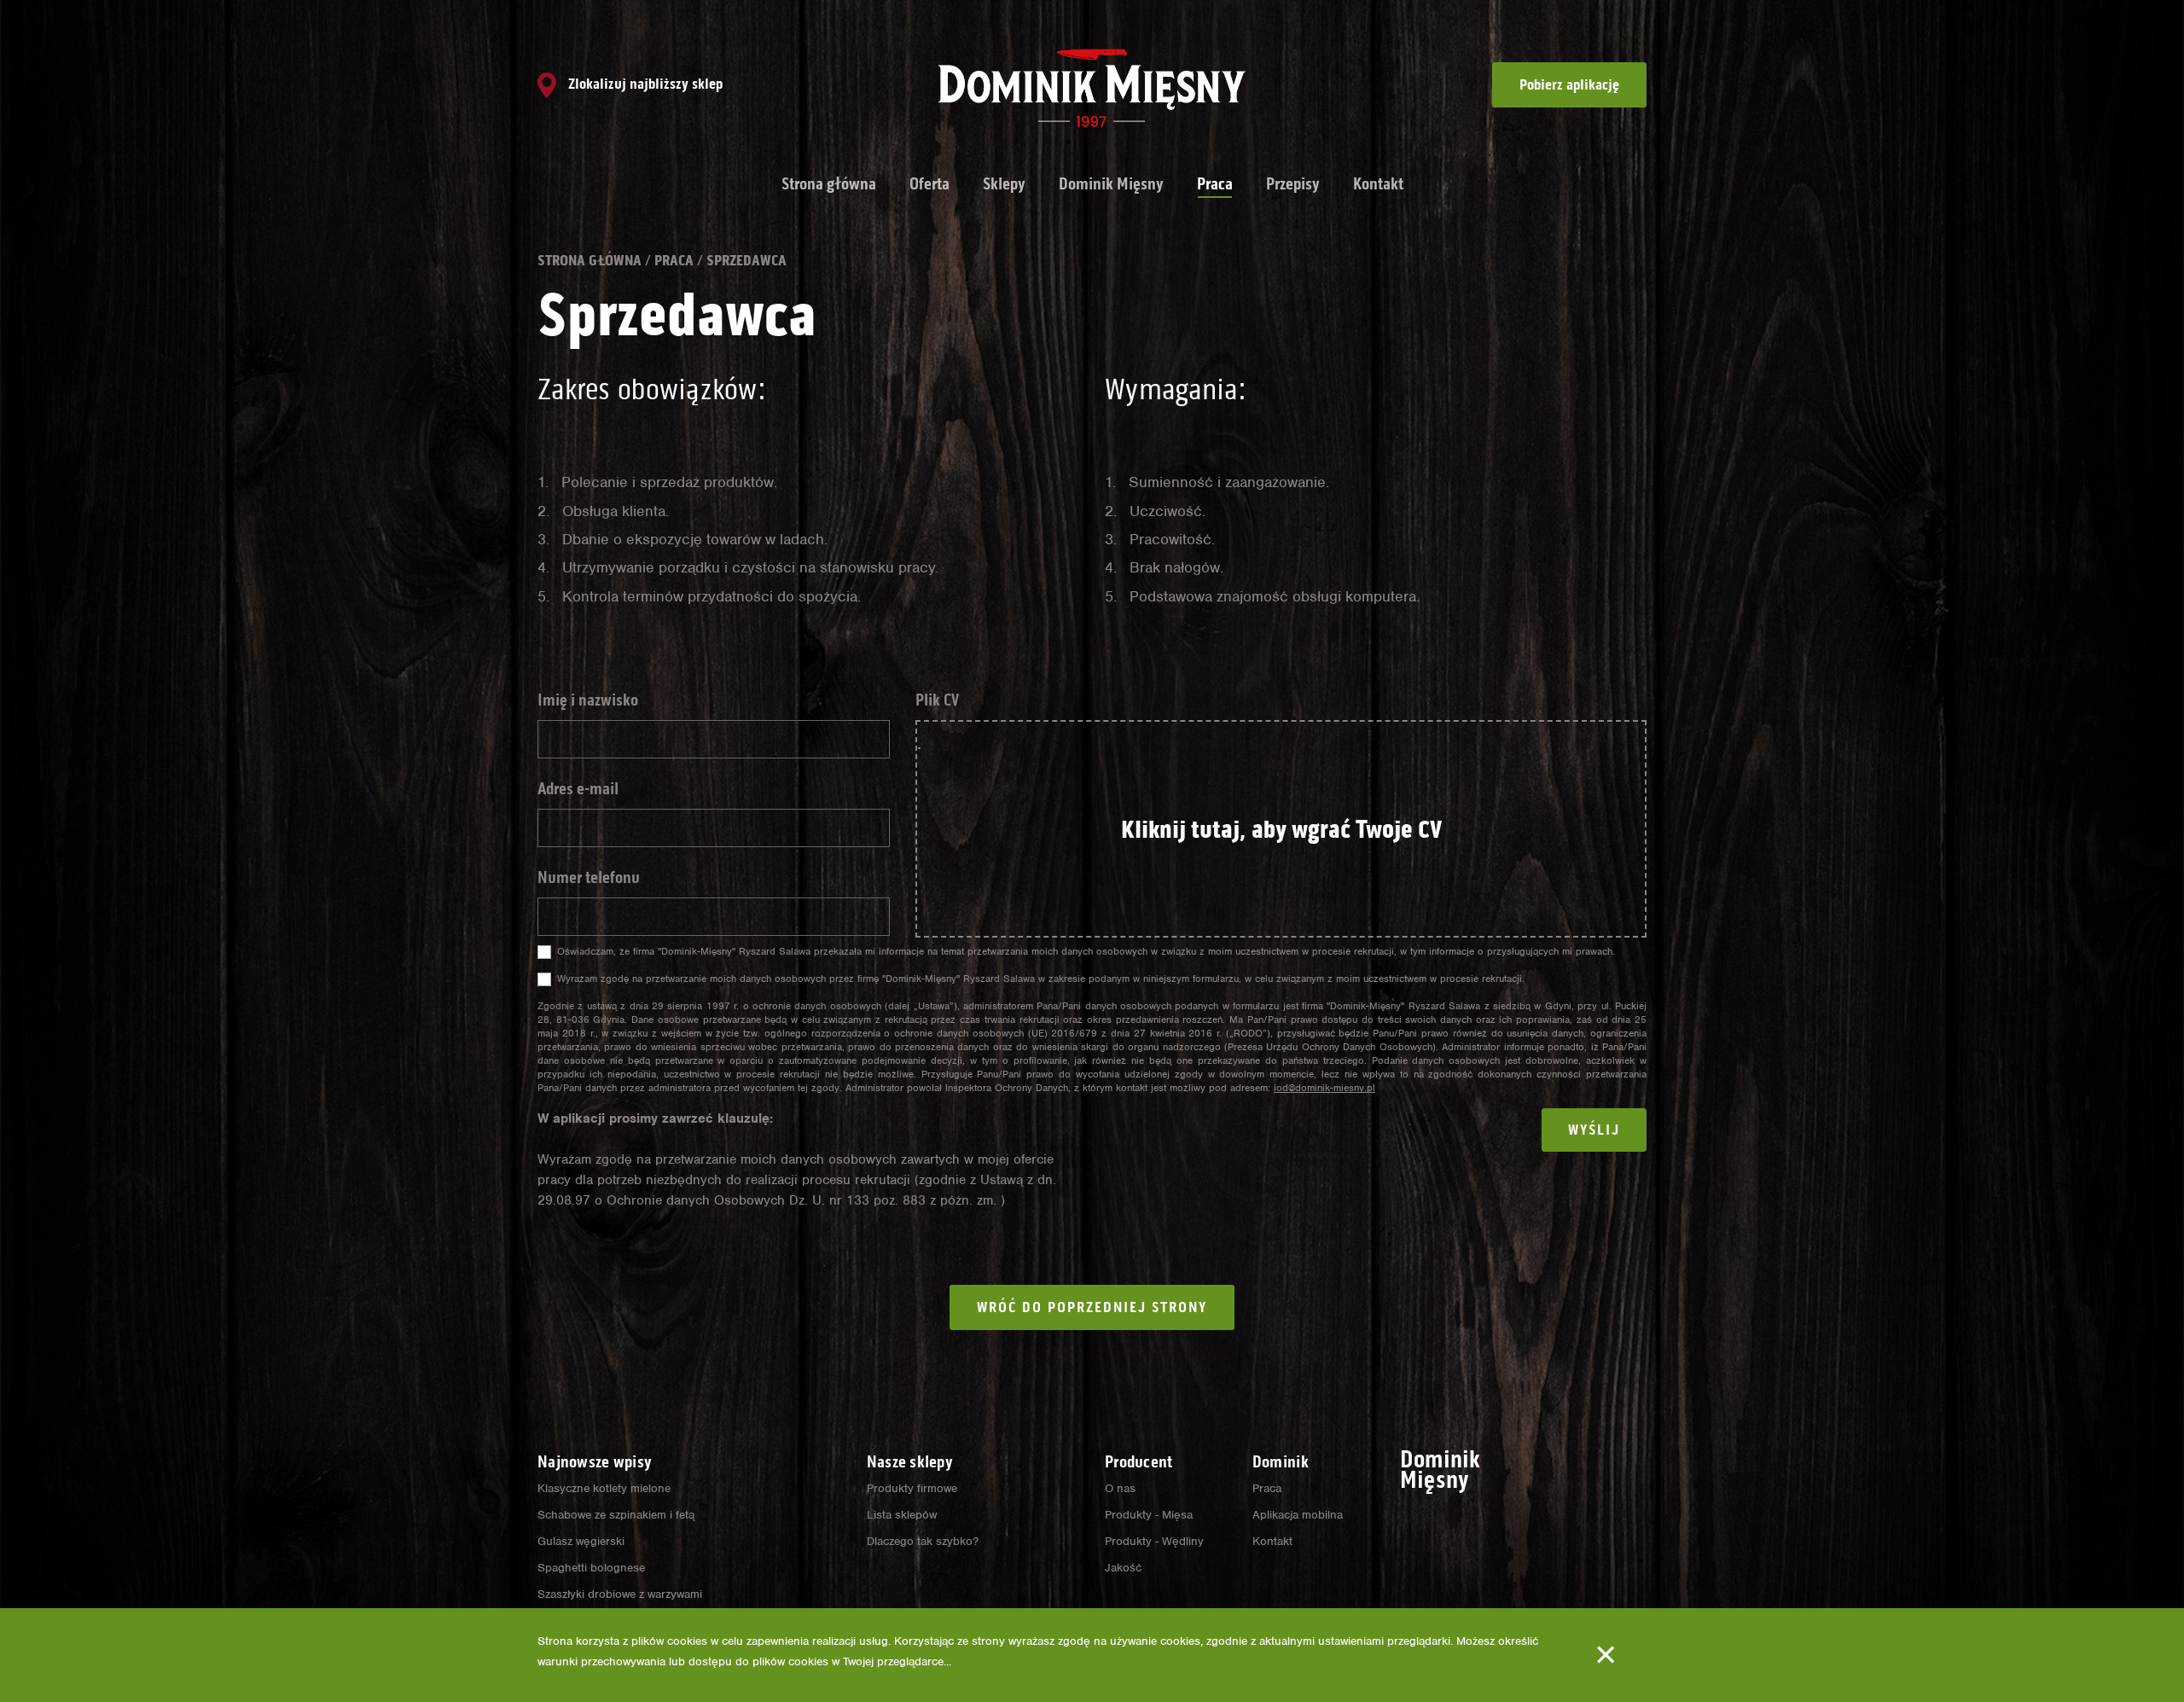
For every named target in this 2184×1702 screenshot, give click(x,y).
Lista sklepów (902, 1515)
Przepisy (1293, 183)
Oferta (929, 183)
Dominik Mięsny (1111, 183)
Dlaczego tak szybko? (923, 1541)
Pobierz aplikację (1569, 84)
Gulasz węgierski (581, 1541)
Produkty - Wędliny (1154, 1541)
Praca (1215, 183)
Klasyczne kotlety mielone (604, 1488)
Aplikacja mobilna (1298, 1515)
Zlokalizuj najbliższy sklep (644, 84)
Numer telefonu (589, 877)
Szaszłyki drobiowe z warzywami (620, 1594)
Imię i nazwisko (588, 700)
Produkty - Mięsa (1149, 1515)
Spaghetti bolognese (591, 1568)
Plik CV (937, 700)
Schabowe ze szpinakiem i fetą (616, 1515)
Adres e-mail (578, 788)
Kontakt (1378, 183)
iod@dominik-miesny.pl (1324, 1088)
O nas (1120, 1488)
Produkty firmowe (912, 1488)
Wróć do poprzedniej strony (1092, 1307)
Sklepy (1004, 183)
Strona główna (829, 183)
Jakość (1123, 1568)
